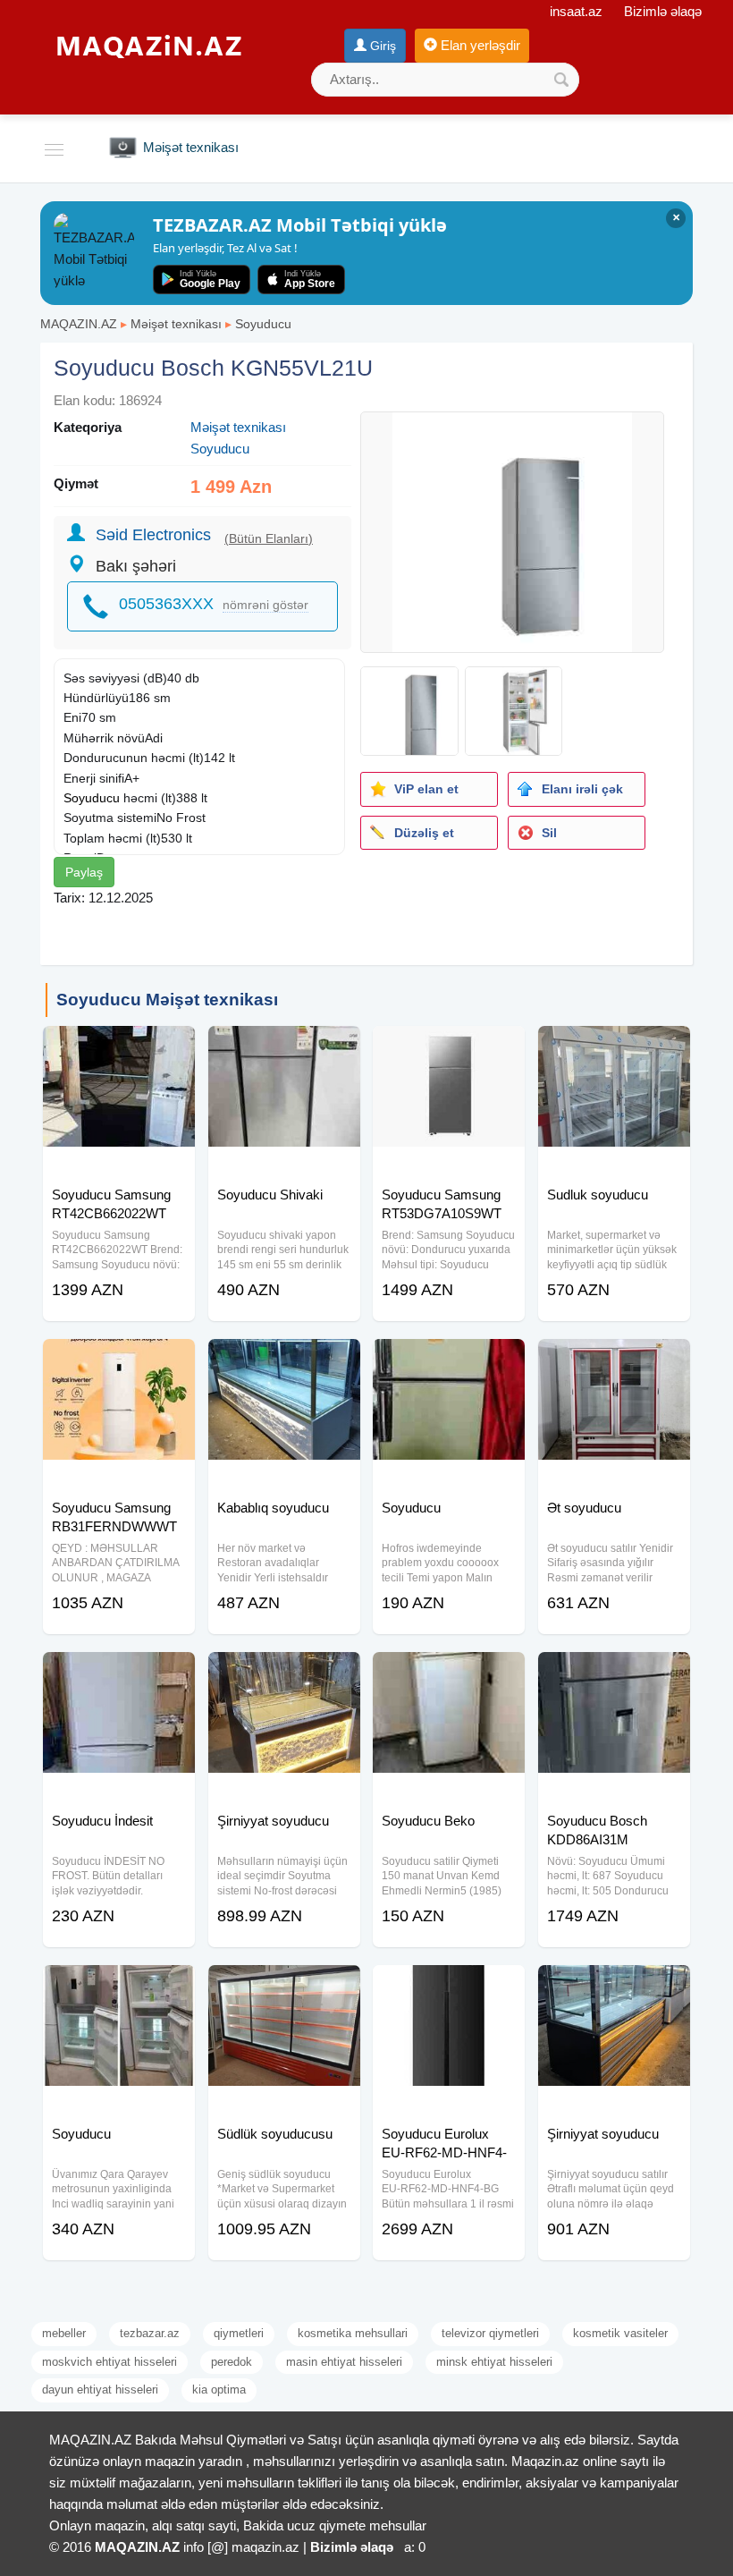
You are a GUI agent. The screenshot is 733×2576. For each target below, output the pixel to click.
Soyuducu (263, 324)
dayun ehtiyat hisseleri (100, 2390)
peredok (232, 2362)
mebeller (64, 2333)
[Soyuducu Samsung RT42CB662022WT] (119, 1048)
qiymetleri (239, 2333)
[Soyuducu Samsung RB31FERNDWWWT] (119, 1361)
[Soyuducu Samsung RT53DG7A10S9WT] (449, 1048)
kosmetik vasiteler (620, 2333)
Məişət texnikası (176, 324)
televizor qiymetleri (490, 2333)
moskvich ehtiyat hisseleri (110, 2362)
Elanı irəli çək (582, 789)
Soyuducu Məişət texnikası (167, 1000)
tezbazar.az (150, 2333)
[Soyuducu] (449, 1361)
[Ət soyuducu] (614, 1361)
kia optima (219, 2390)
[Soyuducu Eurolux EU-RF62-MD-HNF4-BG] (449, 1987)
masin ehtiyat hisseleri (344, 2362)
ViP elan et (426, 789)
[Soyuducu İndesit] (119, 1674)
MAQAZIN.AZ (79, 324)
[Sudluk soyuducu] (614, 1048)
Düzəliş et (424, 833)
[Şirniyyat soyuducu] (284, 1674)
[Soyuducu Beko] (449, 1674)
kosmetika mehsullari (353, 2333)
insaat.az (576, 11)
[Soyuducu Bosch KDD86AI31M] (614, 1674)
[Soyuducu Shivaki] (284, 1048)
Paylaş (84, 872)
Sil (549, 833)
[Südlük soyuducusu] (284, 1987)
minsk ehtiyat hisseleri (494, 2362)
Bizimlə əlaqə (663, 11)
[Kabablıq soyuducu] (284, 1361)
